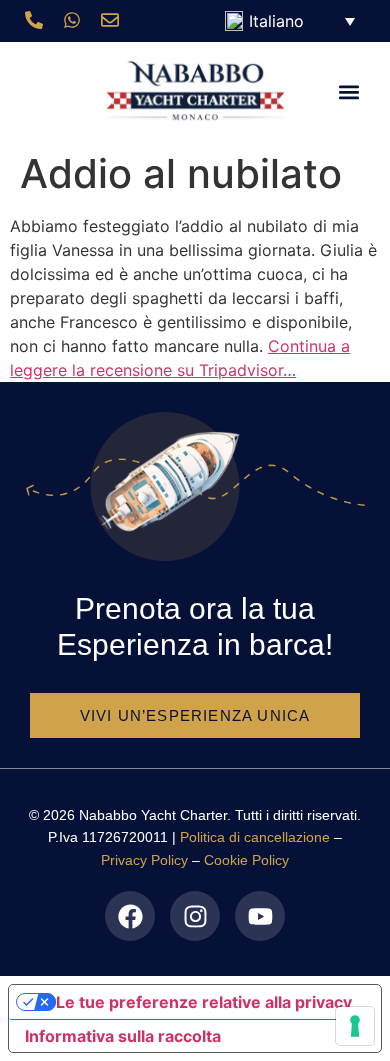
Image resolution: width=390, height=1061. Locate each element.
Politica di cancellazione (255, 837)
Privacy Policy (144, 860)
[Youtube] (260, 916)
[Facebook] (130, 916)
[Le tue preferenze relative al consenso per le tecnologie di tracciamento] (355, 1026)
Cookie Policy (246, 860)
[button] (348, 92)
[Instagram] (195, 916)
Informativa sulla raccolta (123, 1036)
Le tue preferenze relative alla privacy (204, 1002)
